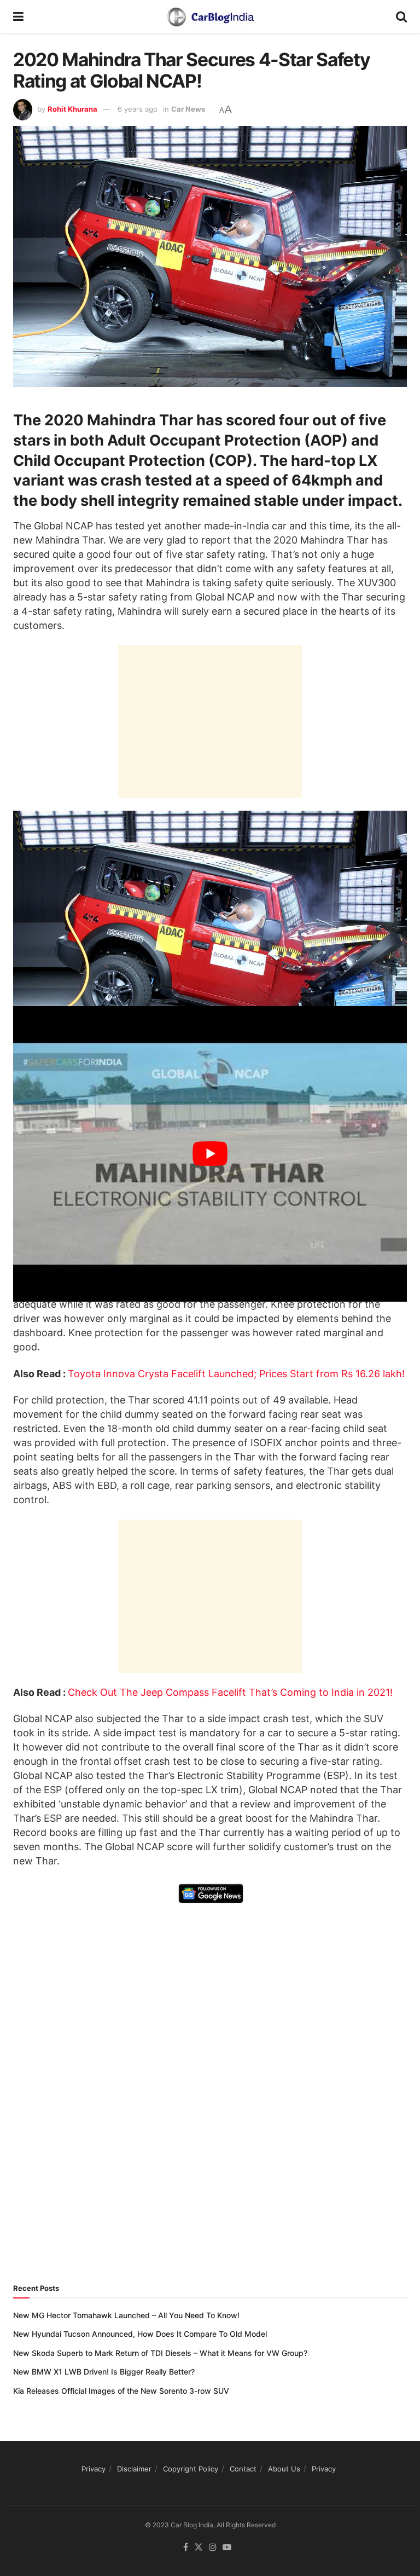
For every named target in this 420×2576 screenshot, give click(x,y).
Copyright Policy (191, 2469)
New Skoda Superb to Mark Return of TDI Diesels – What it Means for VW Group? (160, 2353)
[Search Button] (401, 16)
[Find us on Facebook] (186, 2548)
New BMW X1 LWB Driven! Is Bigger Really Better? (104, 2372)
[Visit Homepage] (210, 16)
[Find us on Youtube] (227, 2548)
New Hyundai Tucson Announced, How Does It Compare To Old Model (140, 2334)
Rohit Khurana (72, 109)
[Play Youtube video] (210, 1154)
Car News (188, 109)
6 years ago (138, 109)
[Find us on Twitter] (199, 2548)
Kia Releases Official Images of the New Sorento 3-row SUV (121, 2391)
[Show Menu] (18, 16)
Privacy (94, 2469)
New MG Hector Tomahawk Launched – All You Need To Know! (126, 2315)
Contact (243, 2469)
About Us (284, 2469)
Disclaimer (134, 2469)
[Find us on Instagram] (213, 2548)
